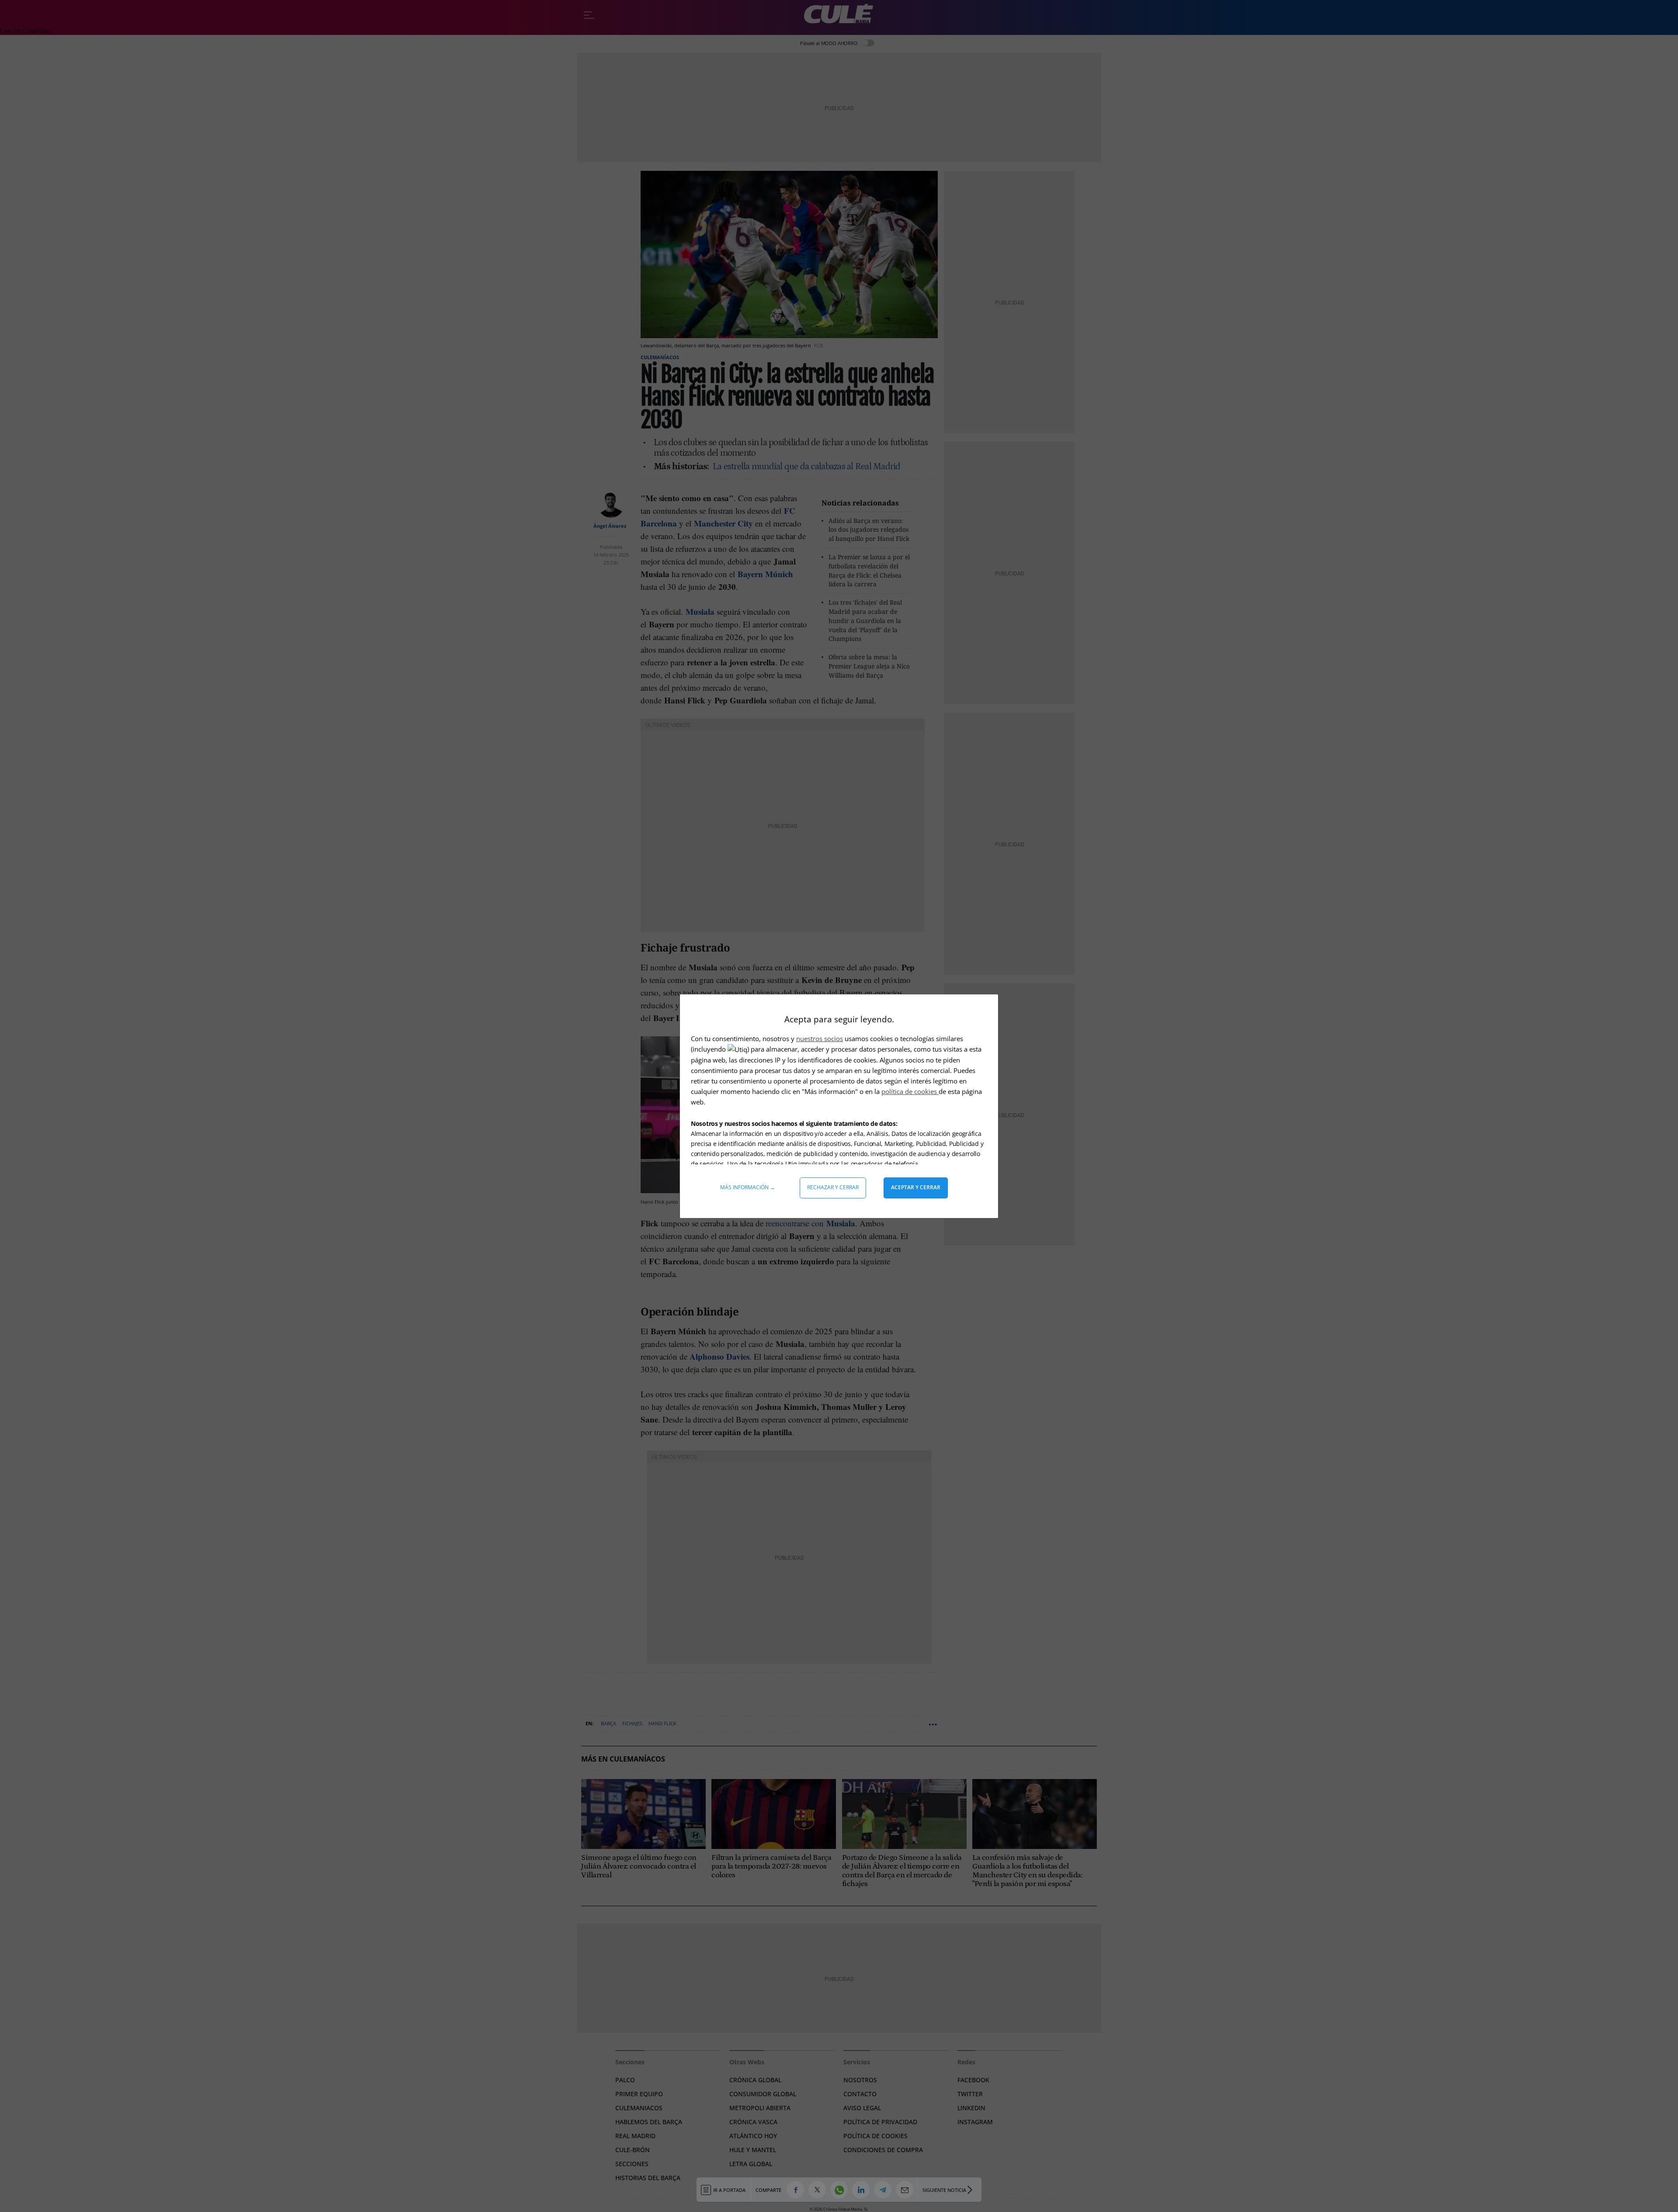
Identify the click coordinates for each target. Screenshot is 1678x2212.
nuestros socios (820, 1038)
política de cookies (910, 1091)
